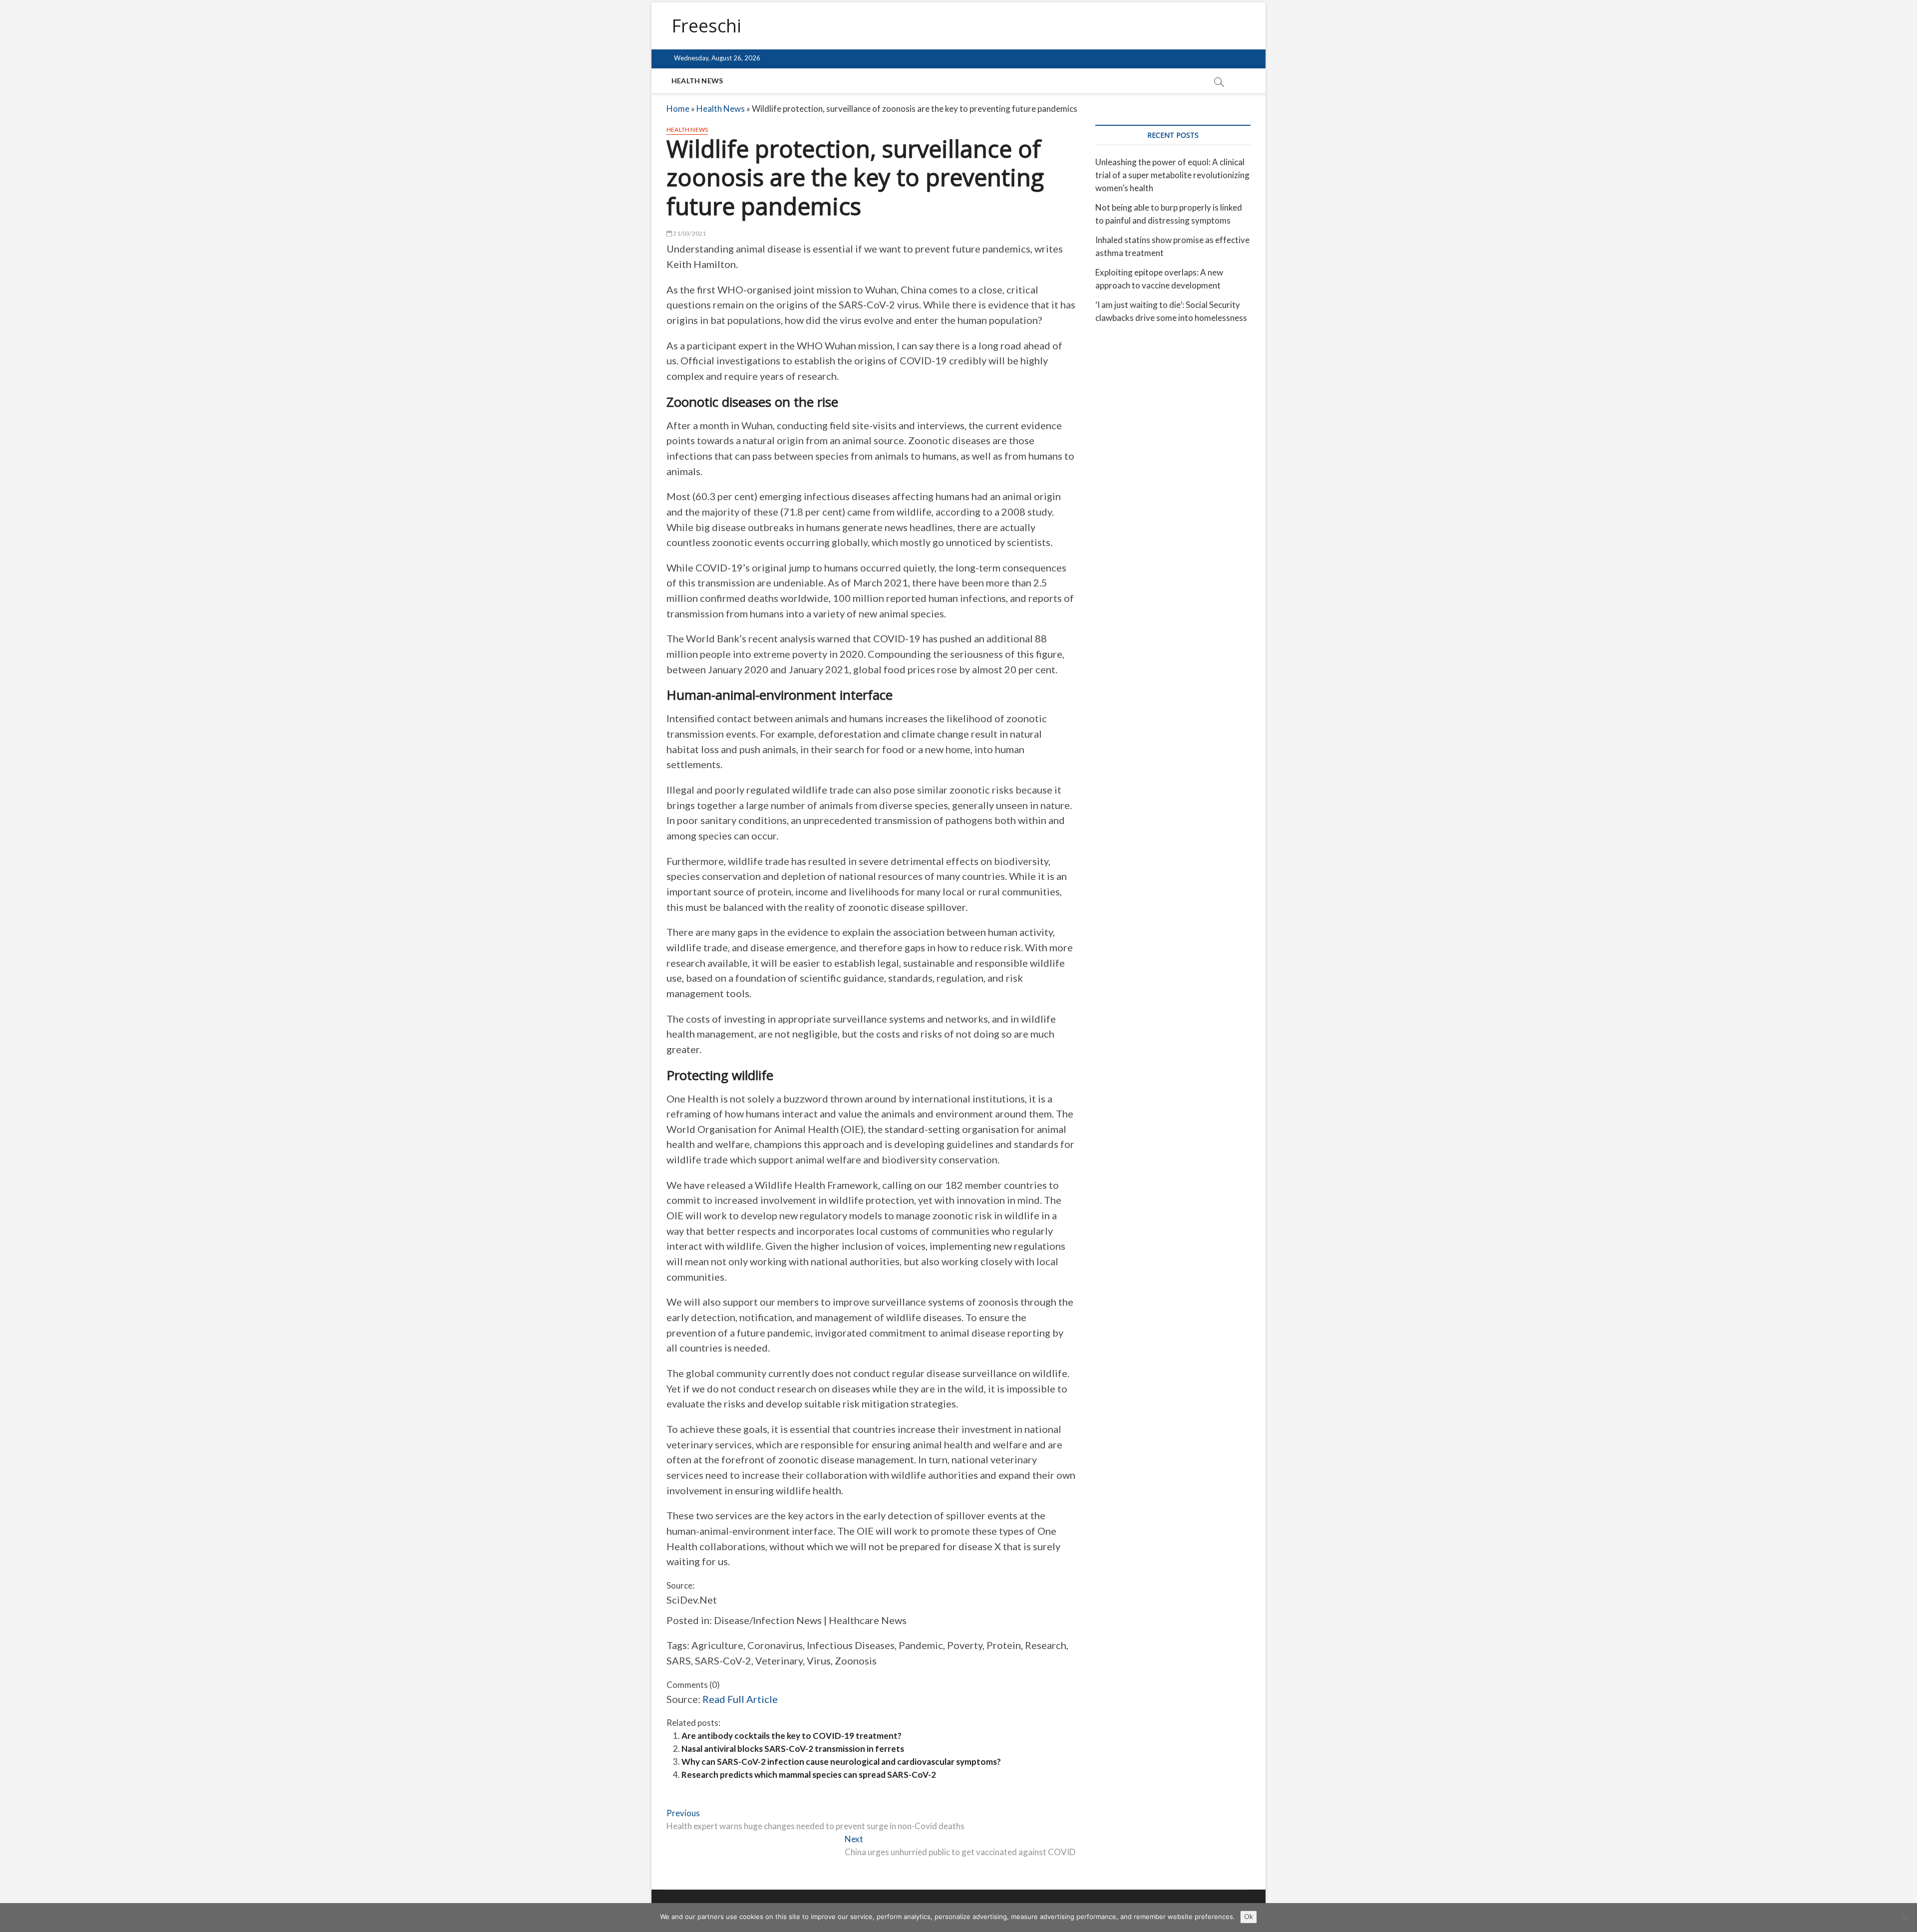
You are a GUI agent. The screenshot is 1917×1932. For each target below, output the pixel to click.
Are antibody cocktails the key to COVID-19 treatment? (792, 1736)
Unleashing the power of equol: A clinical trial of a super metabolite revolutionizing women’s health (1172, 175)
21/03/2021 (689, 233)
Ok (1249, 1917)
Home (678, 109)
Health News (697, 81)
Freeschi (706, 26)
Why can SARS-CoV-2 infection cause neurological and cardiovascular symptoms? (841, 1762)
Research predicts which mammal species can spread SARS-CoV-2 (809, 1775)
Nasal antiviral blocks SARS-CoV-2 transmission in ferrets (793, 1749)
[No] (1905, 1918)
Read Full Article (740, 1699)
